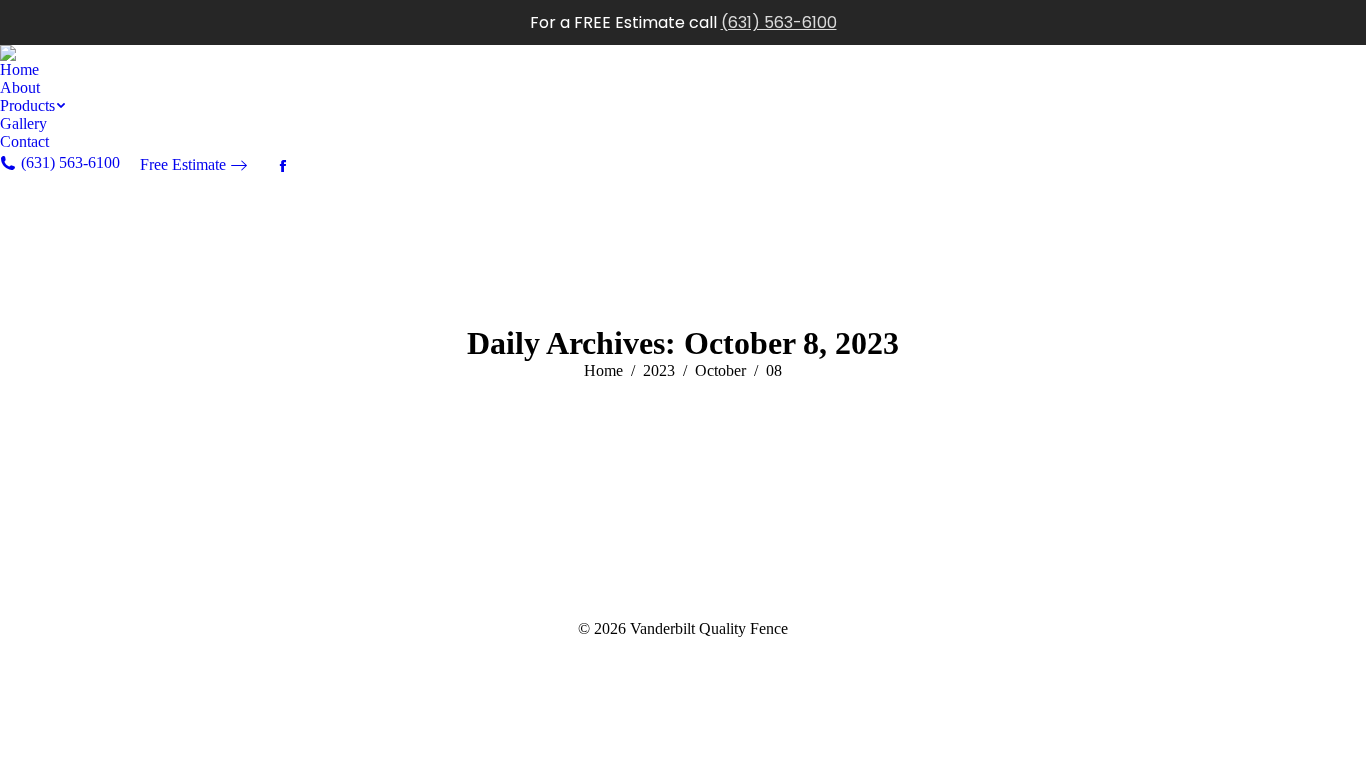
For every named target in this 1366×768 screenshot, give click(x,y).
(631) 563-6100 (779, 22)
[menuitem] (19, 70)
